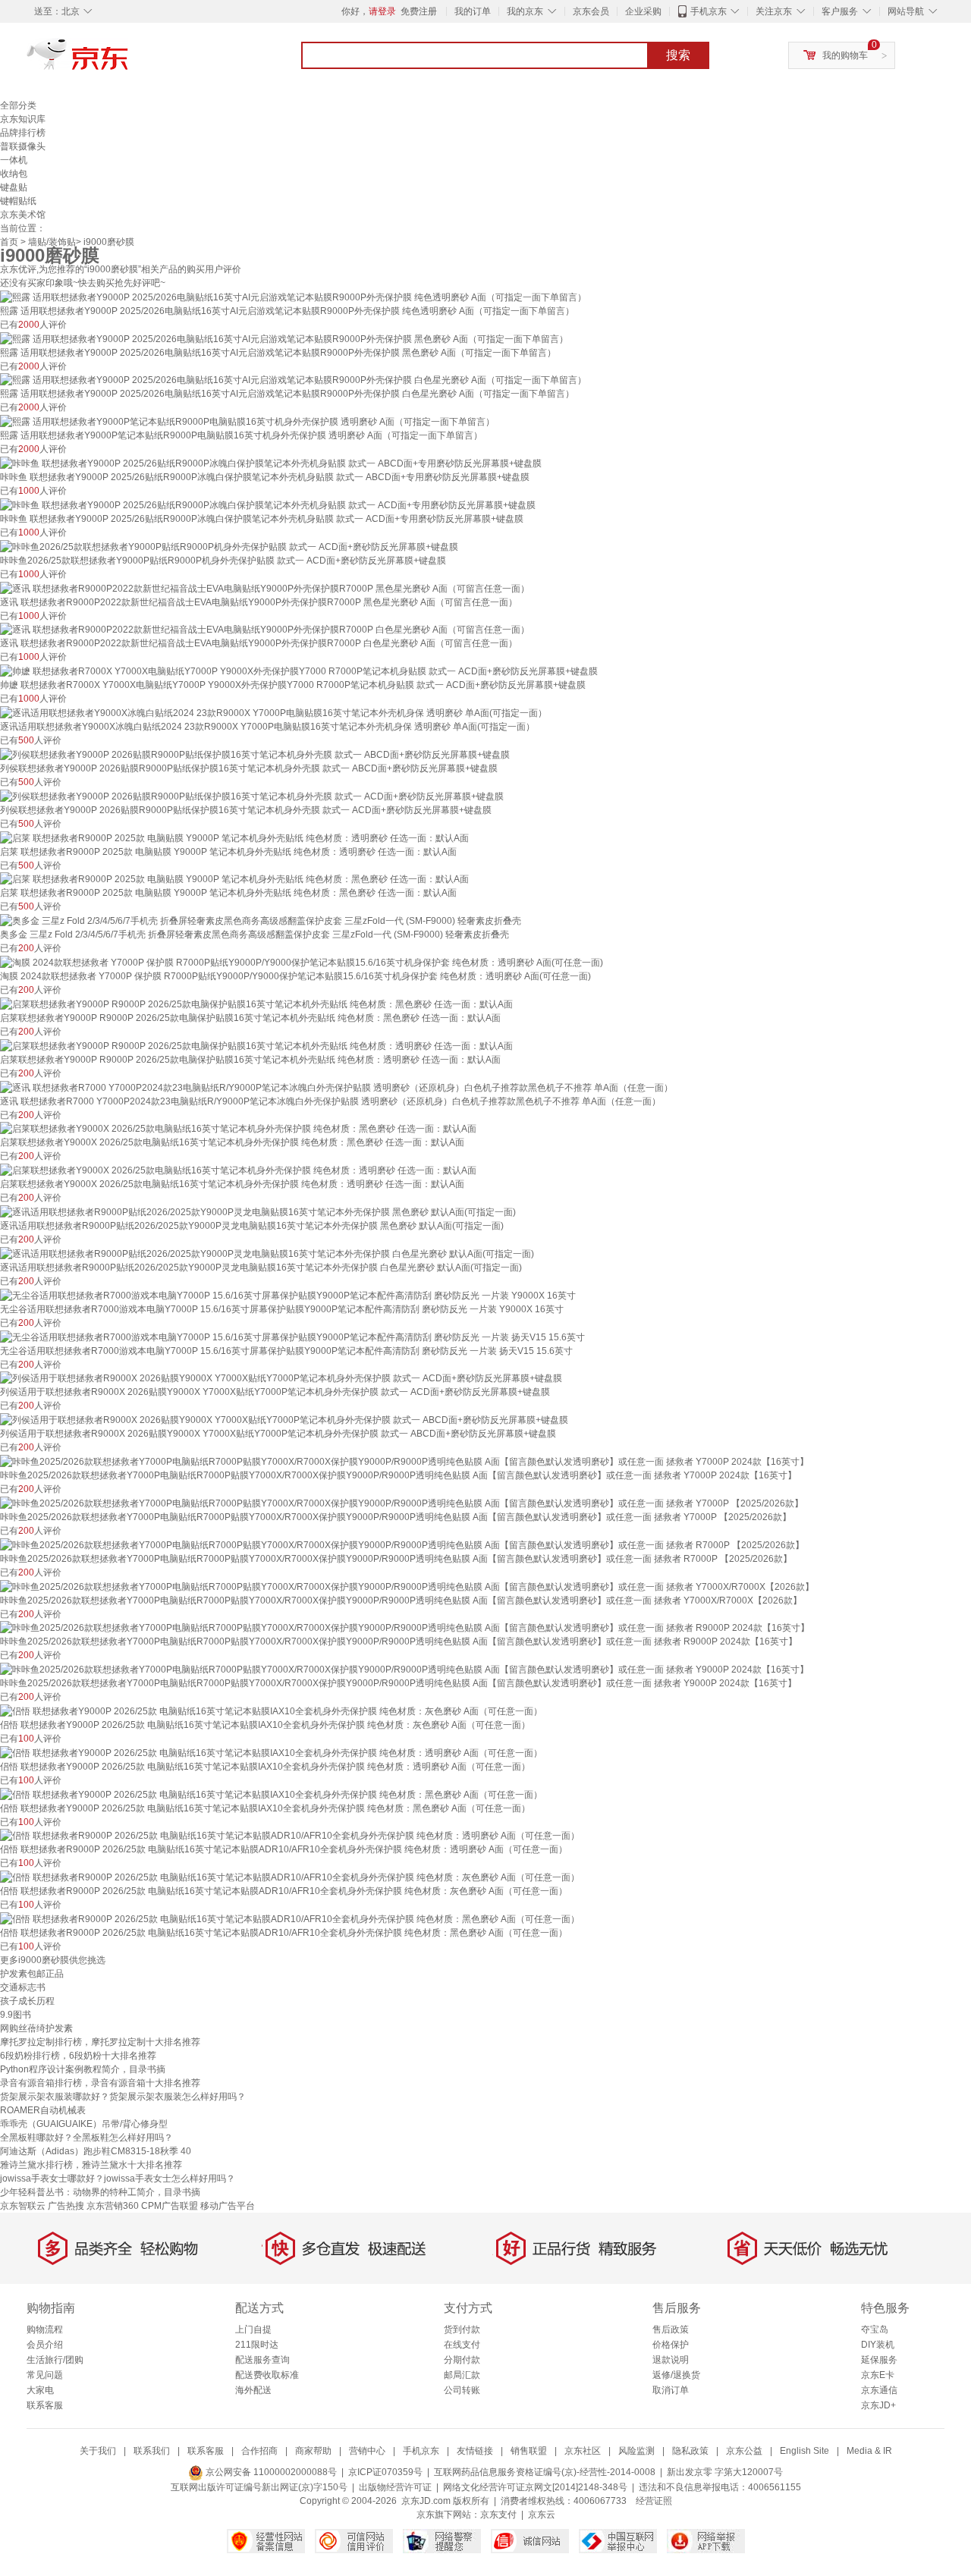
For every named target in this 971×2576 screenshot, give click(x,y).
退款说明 (671, 2360)
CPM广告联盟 (170, 2206)
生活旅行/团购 (55, 2360)
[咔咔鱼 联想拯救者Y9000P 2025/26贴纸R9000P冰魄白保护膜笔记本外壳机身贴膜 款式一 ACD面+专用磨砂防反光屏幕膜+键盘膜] (268, 504)
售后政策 (671, 2329)
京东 (129, 61)
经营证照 (654, 2501)
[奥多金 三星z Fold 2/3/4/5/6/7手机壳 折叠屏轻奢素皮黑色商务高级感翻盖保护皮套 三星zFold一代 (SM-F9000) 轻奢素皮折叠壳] (261, 920)
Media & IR (869, 2451)
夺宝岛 (875, 2329)
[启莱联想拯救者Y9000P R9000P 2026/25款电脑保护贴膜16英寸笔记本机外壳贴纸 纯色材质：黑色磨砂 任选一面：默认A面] (256, 1004)
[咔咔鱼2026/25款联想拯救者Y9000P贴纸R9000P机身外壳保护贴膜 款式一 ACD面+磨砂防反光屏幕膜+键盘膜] (229, 546)
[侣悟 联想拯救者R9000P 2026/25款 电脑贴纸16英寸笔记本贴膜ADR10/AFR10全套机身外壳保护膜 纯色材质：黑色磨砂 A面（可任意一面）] (290, 1918)
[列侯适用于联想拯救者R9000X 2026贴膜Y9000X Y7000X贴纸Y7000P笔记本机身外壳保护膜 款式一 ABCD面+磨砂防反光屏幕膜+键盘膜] (284, 1419)
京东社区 (583, 2451)
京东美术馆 (23, 215)
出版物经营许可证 (395, 2487)
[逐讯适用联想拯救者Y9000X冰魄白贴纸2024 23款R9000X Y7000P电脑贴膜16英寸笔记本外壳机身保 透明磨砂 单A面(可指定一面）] (273, 712)
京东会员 (591, 11)
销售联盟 (529, 2451)
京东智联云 (23, 2206)
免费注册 (419, 11)
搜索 (678, 55)
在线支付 (462, 2345)
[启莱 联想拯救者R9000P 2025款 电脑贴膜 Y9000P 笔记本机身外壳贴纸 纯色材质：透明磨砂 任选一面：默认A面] (234, 837)
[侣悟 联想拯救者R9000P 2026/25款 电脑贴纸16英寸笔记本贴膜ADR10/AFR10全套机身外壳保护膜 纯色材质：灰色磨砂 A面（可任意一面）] (290, 1877)
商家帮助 (313, 2451)
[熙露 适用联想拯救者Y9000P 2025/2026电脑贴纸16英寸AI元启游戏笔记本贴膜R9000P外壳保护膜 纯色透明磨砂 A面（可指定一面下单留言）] (293, 297)
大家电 (40, 2390)
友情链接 (475, 2451)
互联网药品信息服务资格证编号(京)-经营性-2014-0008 (545, 2472)
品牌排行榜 (23, 133)
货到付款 (462, 2329)
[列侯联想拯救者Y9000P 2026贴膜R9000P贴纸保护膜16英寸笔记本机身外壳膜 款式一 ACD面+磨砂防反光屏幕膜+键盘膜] (252, 796)
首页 (9, 242)
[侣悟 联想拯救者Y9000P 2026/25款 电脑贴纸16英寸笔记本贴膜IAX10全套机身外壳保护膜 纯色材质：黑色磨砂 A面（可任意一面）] (271, 1794)
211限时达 (257, 2345)
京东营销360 (113, 2206)
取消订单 (671, 2390)
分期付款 (462, 2360)
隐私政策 (690, 2451)
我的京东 (525, 11)
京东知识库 (23, 119)
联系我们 (152, 2451)
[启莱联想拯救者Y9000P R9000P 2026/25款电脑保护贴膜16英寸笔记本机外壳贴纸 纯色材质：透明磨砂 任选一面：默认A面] (256, 1045)
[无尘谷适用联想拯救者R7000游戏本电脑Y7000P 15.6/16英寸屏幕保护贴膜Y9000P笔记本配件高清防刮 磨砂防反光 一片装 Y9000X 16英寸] (288, 1295)
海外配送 (253, 2390)
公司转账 (462, 2390)
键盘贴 (14, 187)
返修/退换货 (676, 2375)
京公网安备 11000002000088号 (270, 2472)
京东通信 (879, 2390)
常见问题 (45, 2375)
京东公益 (744, 2451)
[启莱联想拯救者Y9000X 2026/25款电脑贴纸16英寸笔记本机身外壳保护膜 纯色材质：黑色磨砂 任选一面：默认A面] (238, 1129)
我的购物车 (845, 55)
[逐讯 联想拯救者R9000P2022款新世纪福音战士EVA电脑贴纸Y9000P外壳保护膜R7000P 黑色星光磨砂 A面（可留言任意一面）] (265, 588)
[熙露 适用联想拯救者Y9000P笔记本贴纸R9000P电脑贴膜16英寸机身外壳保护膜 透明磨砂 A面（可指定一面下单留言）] (247, 421)
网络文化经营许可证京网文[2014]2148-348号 (535, 2487)
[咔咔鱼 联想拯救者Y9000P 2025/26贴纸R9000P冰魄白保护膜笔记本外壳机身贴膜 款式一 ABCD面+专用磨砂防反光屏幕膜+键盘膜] (271, 463)
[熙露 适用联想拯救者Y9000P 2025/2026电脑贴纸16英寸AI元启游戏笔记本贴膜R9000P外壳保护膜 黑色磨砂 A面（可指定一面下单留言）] (284, 338)
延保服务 (879, 2360)
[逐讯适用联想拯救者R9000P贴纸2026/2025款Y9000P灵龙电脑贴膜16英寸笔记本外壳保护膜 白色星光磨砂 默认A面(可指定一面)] (267, 1253)
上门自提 (253, 2329)
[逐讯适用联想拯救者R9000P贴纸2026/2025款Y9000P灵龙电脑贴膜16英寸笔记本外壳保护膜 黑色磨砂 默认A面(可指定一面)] (258, 1211)
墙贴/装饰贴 (52, 242)
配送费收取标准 (267, 2375)
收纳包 (14, 174)
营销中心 (367, 2451)
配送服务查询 (262, 2360)
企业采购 (643, 11)
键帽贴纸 (18, 201)
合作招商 (259, 2451)
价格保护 (671, 2345)
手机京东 (709, 11)
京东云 (542, 2515)
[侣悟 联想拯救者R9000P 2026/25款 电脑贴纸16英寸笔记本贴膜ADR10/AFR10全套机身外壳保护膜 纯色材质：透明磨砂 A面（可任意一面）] (290, 1836)
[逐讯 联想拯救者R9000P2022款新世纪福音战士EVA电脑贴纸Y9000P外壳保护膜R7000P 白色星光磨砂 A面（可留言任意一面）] (265, 630)
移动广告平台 (228, 2206)
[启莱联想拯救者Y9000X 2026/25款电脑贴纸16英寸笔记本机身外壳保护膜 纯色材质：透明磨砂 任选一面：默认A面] (238, 1170)
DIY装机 (878, 2345)
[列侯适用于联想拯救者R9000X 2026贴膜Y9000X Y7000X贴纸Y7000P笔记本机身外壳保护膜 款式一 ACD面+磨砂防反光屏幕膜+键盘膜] (281, 1378)
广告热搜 (66, 2206)
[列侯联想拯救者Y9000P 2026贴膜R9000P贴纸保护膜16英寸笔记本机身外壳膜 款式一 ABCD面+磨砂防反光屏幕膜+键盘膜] (255, 754)
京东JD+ (878, 2405)
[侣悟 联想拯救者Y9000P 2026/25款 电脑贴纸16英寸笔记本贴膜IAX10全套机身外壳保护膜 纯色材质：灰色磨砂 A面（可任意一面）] (271, 1711)
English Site (804, 2451)
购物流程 (45, 2329)
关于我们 (98, 2451)
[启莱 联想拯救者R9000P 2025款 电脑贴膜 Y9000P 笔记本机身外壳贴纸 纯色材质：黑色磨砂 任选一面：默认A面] (234, 879)
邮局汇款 (462, 2375)
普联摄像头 (23, 146)
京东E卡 (878, 2375)
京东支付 (498, 2515)
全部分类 (18, 105)
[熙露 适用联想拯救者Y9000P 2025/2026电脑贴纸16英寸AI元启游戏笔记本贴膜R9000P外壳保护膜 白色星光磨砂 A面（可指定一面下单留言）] (293, 380)
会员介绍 (45, 2345)
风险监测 (636, 2451)
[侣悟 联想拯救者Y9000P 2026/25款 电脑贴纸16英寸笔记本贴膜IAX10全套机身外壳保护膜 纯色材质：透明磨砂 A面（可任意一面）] (271, 1752)
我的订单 (473, 11)
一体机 (14, 160)
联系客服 (45, 2405)
